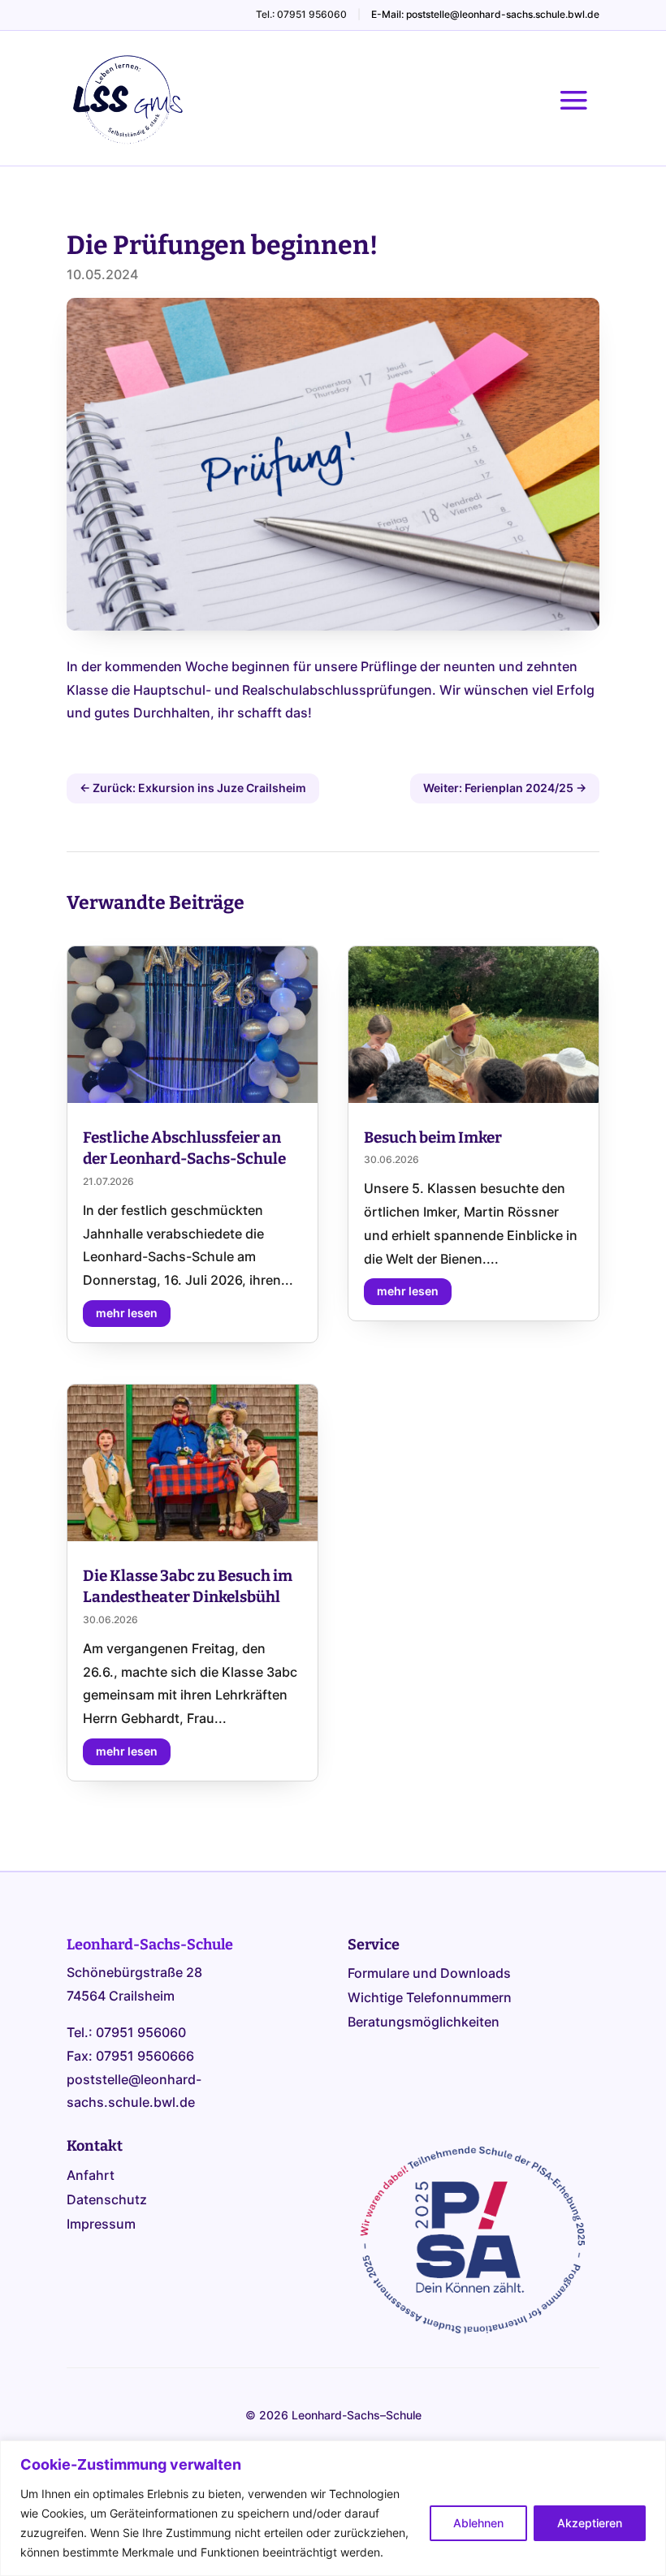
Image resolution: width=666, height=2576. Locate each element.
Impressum (101, 2225)
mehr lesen (127, 1313)
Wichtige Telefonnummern (430, 1999)
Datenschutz (107, 2201)
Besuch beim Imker (433, 1137)
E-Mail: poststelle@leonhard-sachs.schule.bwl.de (485, 14)
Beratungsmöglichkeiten (424, 2023)
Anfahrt (91, 2176)
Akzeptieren (590, 2523)
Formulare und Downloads (429, 1974)
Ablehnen (478, 2523)
